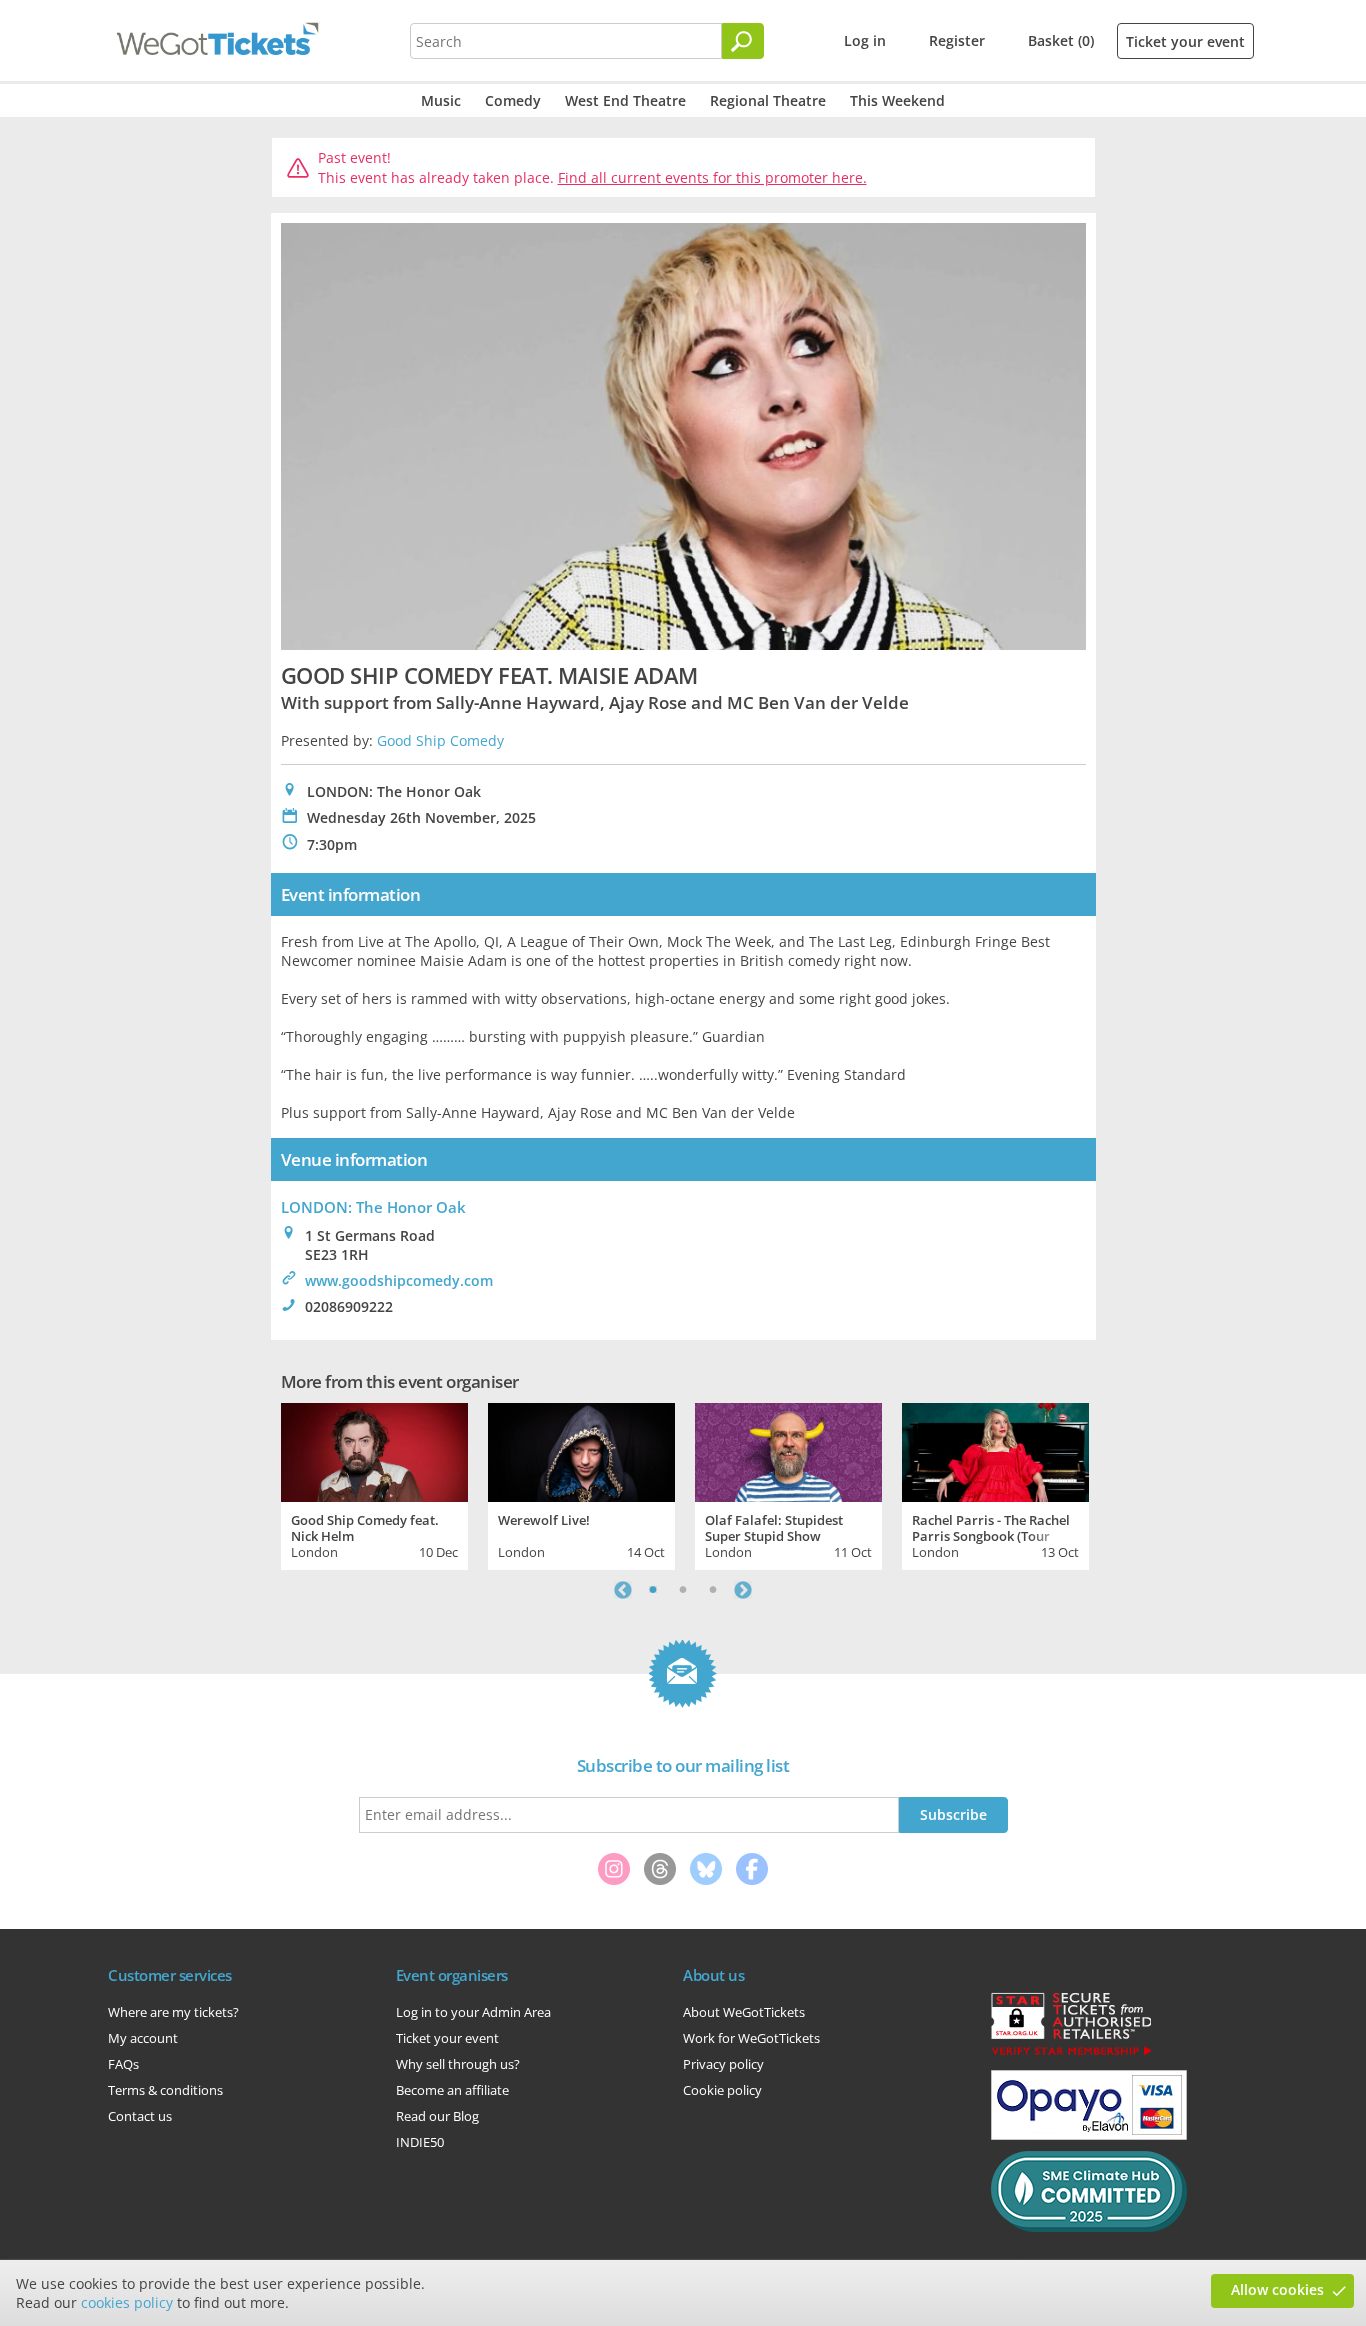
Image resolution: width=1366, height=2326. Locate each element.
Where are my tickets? (173, 2012)
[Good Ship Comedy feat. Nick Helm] (374, 1450)
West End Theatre (625, 100)
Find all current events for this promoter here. (712, 177)
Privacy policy (723, 2064)
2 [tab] (683, 1590)
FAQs (123, 2064)
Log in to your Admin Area (473, 2012)
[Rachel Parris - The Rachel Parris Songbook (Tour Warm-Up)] (995, 1450)
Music (441, 100)
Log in (865, 40)
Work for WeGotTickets (751, 2038)
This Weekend (897, 100)
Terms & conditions (165, 2090)
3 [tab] (713, 1590)
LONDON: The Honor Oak (373, 1207)
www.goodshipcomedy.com (399, 1280)
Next (743, 1590)
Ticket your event (1185, 41)
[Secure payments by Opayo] (1089, 2135)
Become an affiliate (452, 2090)
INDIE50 (420, 2142)
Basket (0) (1061, 40)
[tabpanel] (374, 1484)
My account (143, 2038)
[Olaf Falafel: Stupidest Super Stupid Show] (788, 1450)
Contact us (140, 2116)
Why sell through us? (458, 2064)
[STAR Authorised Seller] (1071, 2054)
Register (957, 40)
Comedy (513, 100)
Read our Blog (437, 2116)
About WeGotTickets (744, 2012)
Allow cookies (1277, 2289)
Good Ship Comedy (440, 740)
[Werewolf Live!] (581, 1450)
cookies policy (127, 2302)
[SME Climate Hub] (1089, 2227)
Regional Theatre (768, 100)
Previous (623, 1590)
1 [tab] (653, 1590)
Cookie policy (722, 2090)
